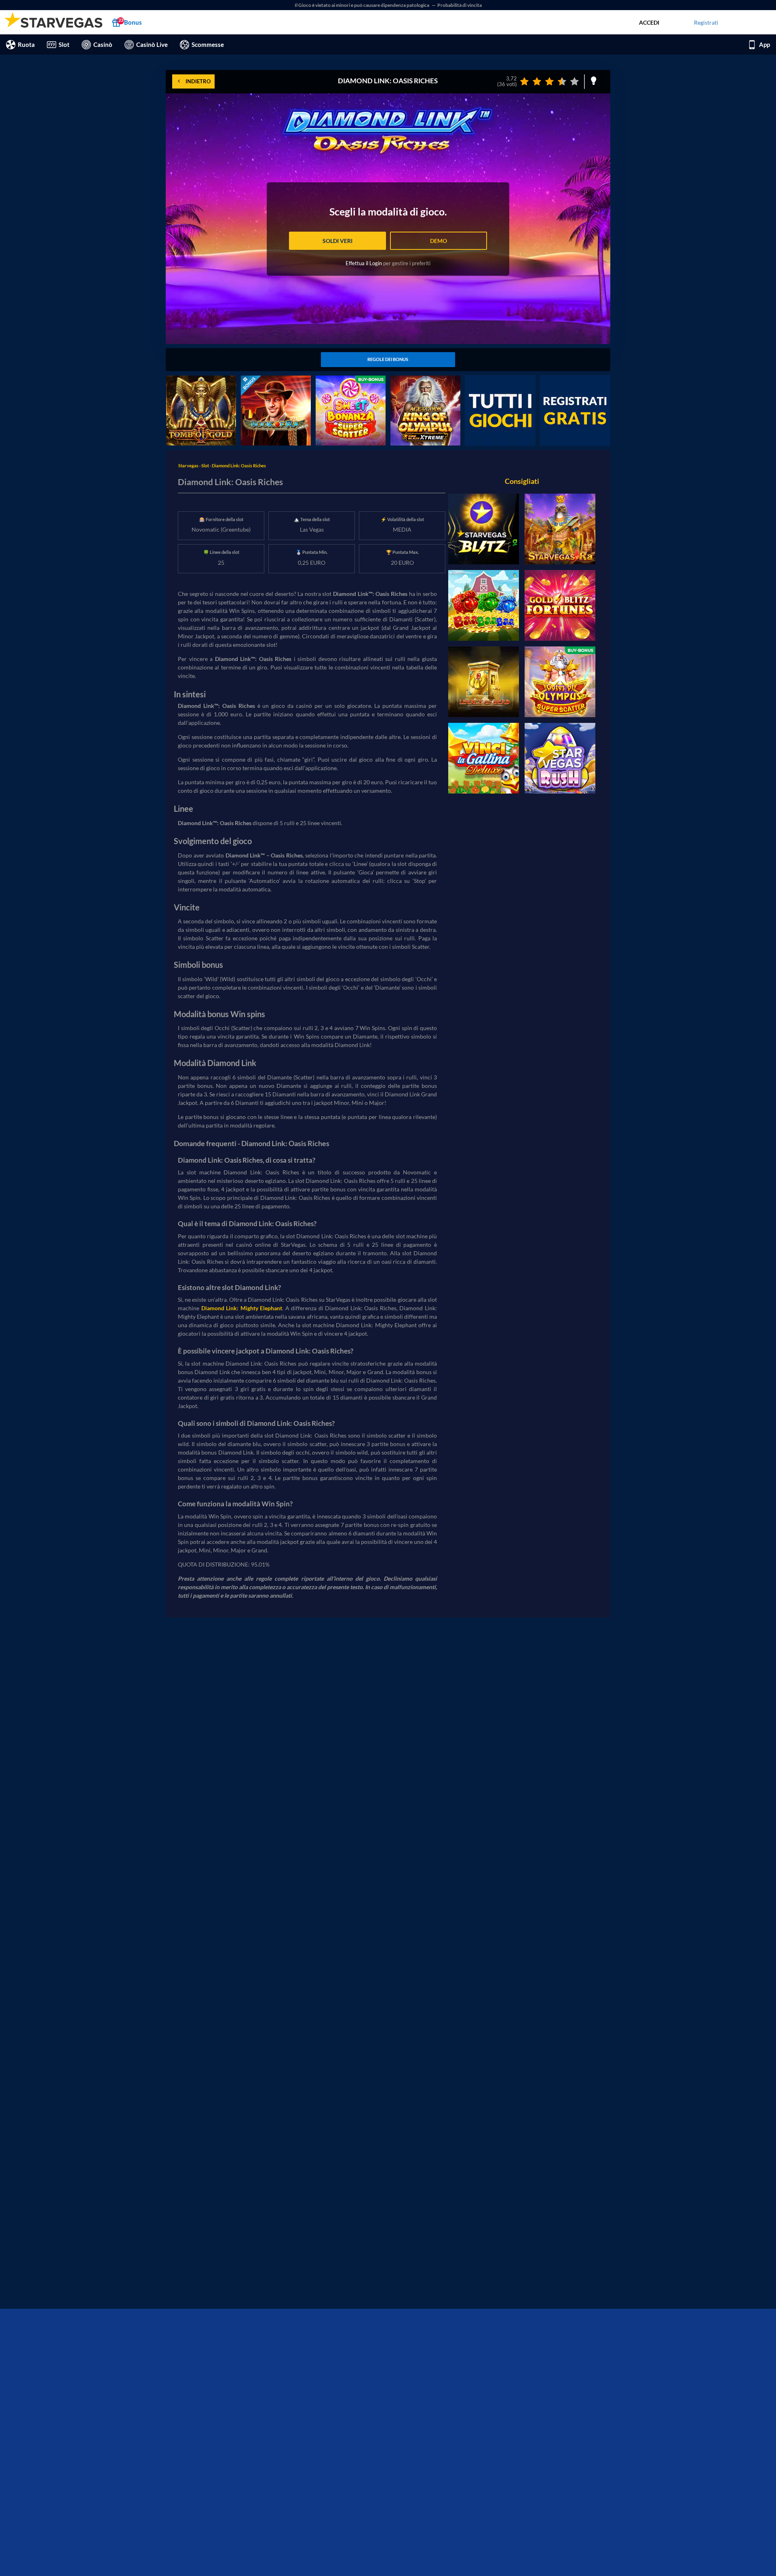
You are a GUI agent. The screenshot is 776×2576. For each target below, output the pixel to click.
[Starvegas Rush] (560, 758)
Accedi (649, 22)
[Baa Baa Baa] (484, 605)
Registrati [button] (706, 22)
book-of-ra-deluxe (264, 380)
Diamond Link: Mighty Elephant (242, 1308)
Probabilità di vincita (460, 5)
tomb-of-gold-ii (186, 380)
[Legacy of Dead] (484, 682)
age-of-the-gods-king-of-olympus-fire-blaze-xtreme (424, 384)
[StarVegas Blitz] (484, 529)
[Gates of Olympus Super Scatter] (560, 682)
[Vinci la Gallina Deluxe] (484, 758)
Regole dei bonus (388, 359)
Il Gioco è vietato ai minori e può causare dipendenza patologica (362, 5)
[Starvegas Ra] (560, 529)
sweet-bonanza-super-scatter (344, 384)
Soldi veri (337, 241)
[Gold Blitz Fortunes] (560, 605)
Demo (439, 241)
